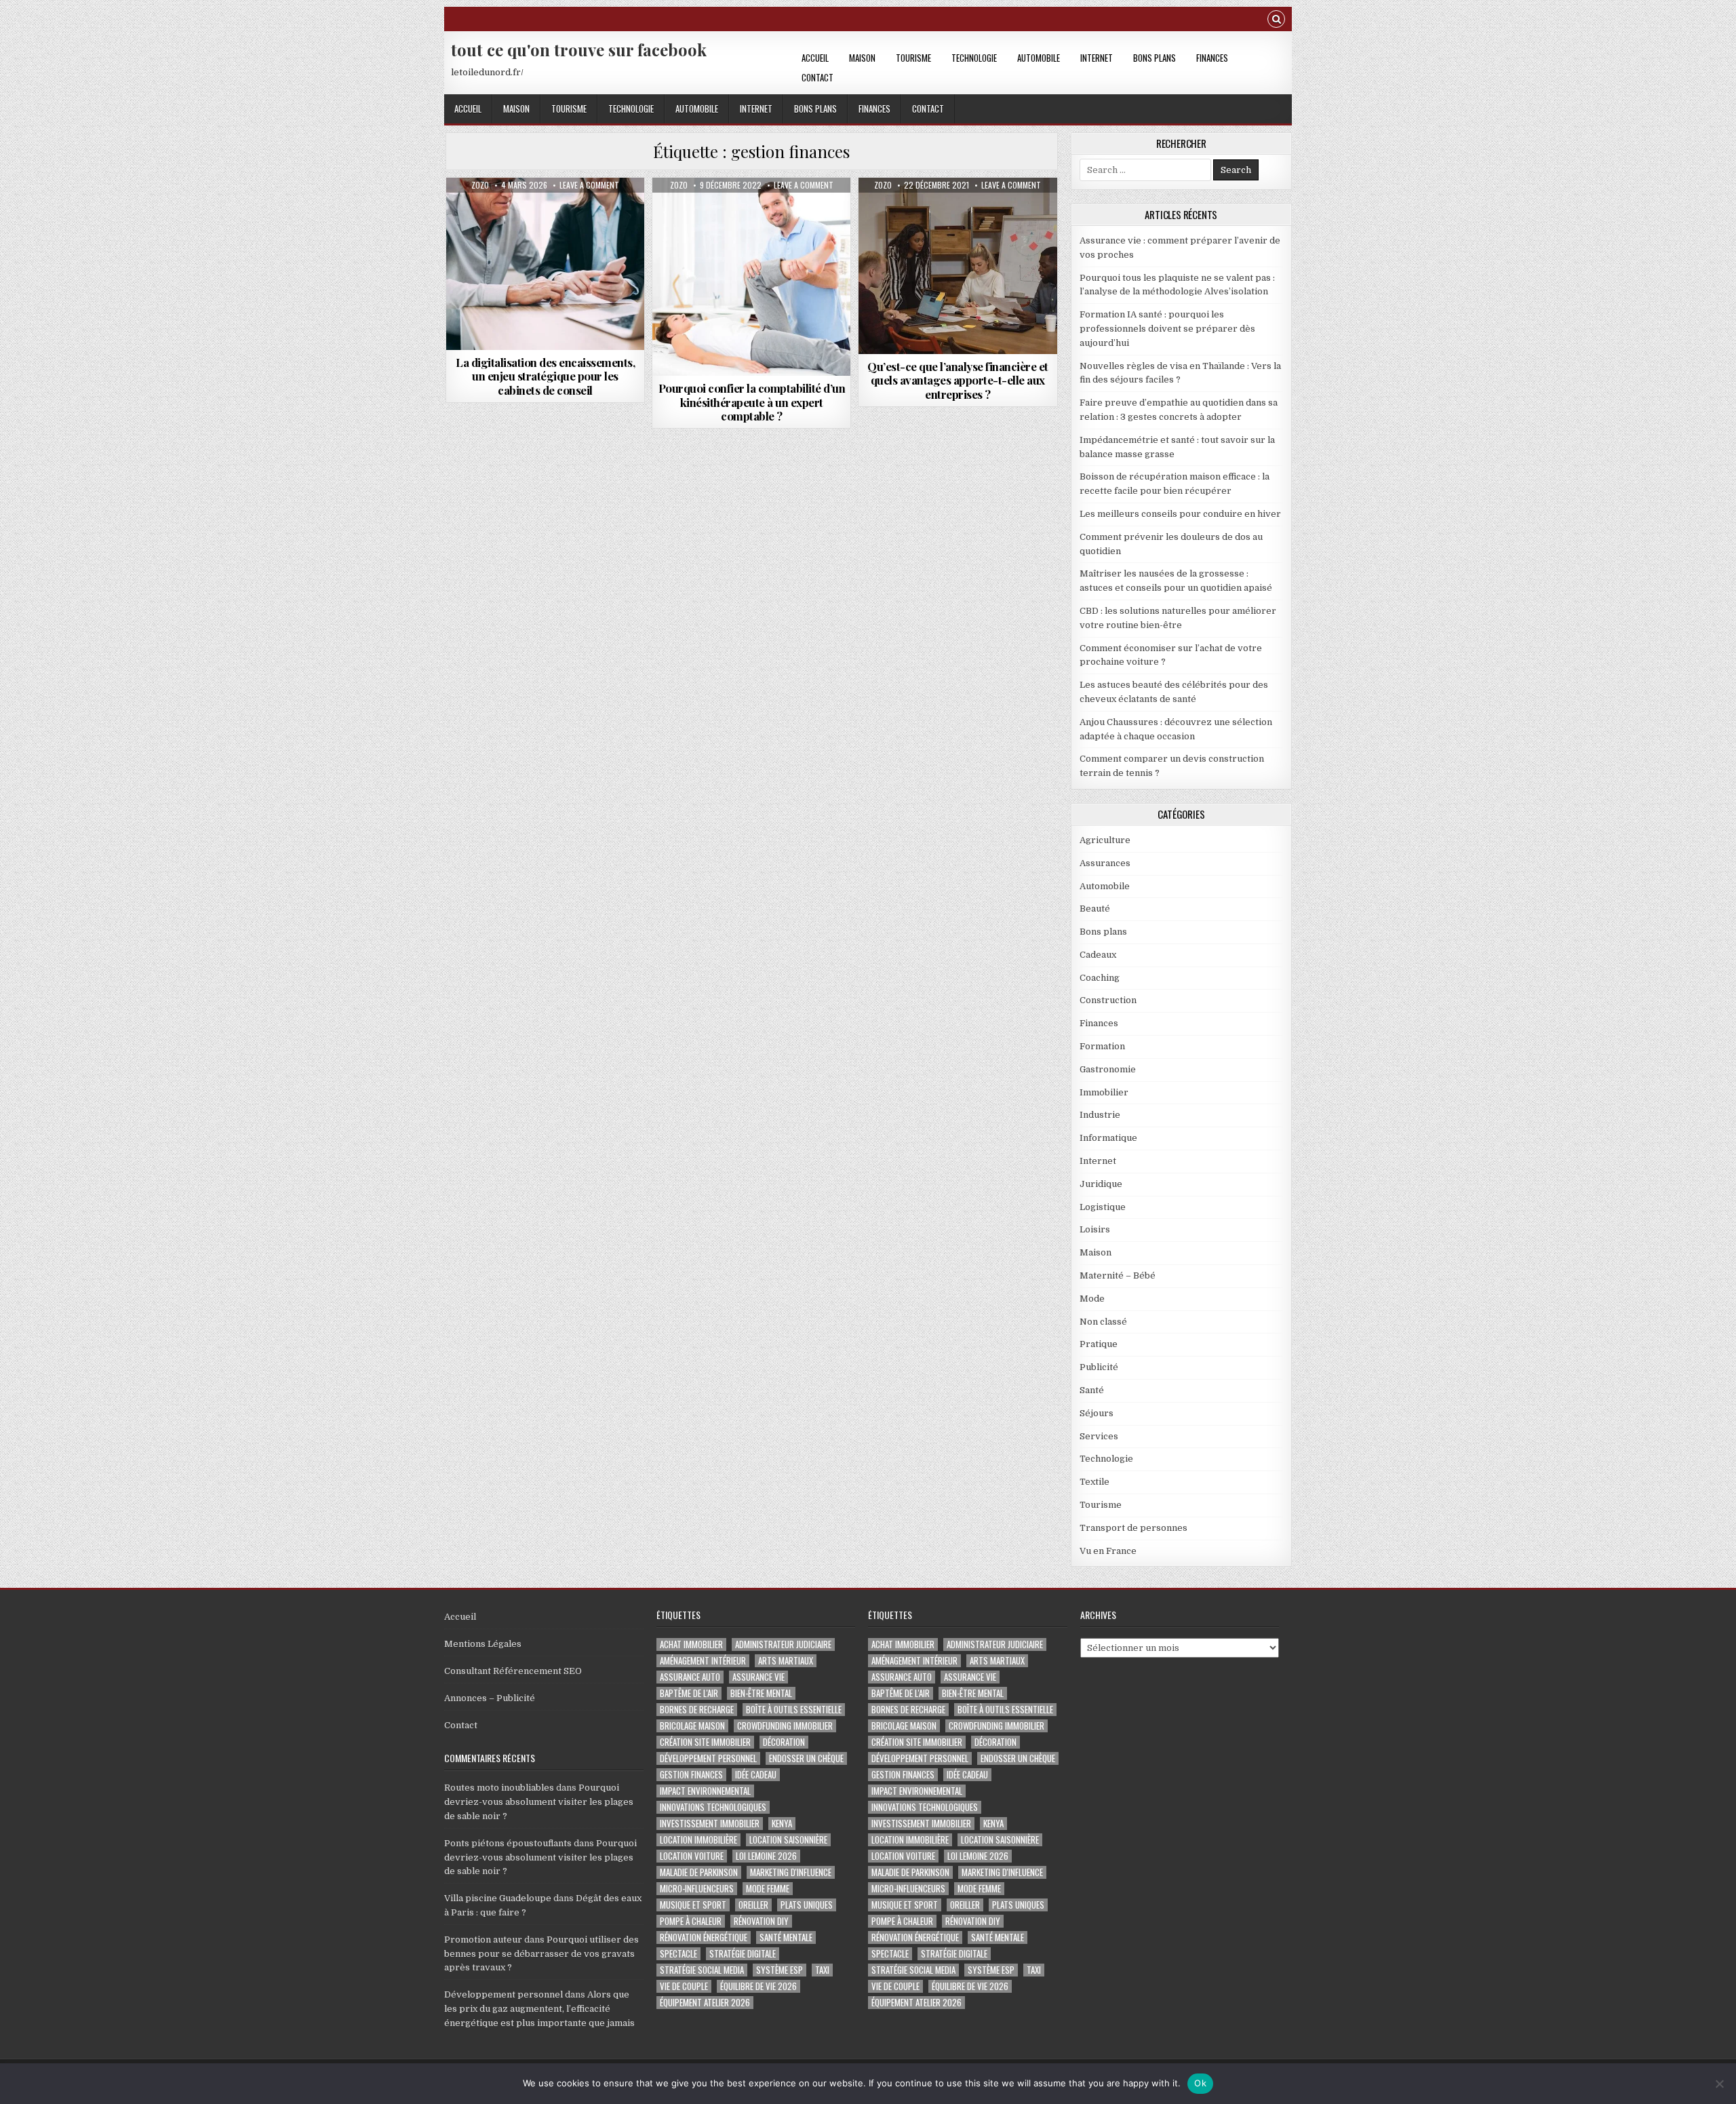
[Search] (1276, 21)
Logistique (1103, 1207)
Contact (817, 77)
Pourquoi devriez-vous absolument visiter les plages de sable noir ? (539, 1802)
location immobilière (698, 1840)
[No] (1719, 2084)
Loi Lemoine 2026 (766, 1856)
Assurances (1105, 863)
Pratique (1099, 1344)
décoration (784, 1742)
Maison (862, 58)
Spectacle (678, 1954)
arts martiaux (786, 1661)
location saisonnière (788, 1840)
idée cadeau (756, 1775)
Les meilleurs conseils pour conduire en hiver (1180, 514)
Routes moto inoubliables (499, 1788)
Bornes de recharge (697, 1710)
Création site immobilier (705, 1742)
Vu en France (1108, 1551)
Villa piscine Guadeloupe (498, 1898)
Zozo (480, 185)
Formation (1102, 1046)
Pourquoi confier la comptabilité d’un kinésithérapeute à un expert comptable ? (752, 402)
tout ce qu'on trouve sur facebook (579, 50)
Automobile (1039, 58)
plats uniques (807, 1905)
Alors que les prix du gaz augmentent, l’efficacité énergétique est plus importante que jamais (539, 2009)
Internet (1097, 58)
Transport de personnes (1133, 1528)
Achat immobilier (691, 1644)
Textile (1094, 1482)
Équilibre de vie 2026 (758, 1986)
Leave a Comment (589, 185)
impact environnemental (705, 1791)
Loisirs (1095, 1229)
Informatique (1108, 1138)
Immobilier (1104, 1092)
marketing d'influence (791, 1872)
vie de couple (684, 1986)
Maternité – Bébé (1118, 1275)
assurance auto (690, 1677)
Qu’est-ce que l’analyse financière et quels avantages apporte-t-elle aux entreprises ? (958, 380)
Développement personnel (504, 1994)
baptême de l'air (689, 1693)
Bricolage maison (692, 1726)
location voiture (692, 1856)
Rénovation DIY (761, 1921)
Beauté (1095, 909)
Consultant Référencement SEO (513, 1671)
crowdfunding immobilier (785, 1726)
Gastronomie (1108, 1069)
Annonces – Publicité (490, 1698)
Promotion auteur (483, 1940)
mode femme (768, 1889)
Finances (1212, 58)
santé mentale (786, 1937)
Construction (1108, 1000)
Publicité (1099, 1367)
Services (1099, 1436)
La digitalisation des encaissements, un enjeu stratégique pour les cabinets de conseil (545, 376)
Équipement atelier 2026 (705, 2003)
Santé (1092, 1390)
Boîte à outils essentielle (794, 1710)
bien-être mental (761, 1693)
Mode (1092, 1299)
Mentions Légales (483, 1644)
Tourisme (913, 58)
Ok (1200, 2083)
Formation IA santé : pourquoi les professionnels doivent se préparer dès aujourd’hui (1167, 329)
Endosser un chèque (806, 1758)
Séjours (1097, 1413)
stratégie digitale (743, 1954)
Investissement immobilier (710, 1824)
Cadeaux (1098, 955)
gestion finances (691, 1775)
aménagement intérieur (703, 1661)
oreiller (753, 1905)
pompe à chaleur (691, 1921)
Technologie (974, 58)
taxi (822, 1970)
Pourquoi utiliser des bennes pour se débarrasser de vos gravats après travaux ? (541, 1954)
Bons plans (1155, 58)
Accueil (815, 58)
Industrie (1100, 1115)
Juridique (1101, 1184)
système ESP (780, 1970)
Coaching (1100, 978)
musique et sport (693, 1905)
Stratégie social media (702, 1970)
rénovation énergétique (704, 1937)
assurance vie (758, 1677)
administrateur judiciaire (783, 1644)
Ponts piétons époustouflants (508, 1843)
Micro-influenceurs (697, 1889)
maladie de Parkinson (699, 1872)
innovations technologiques (713, 1807)
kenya (782, 1824)
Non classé (1103, 1322)
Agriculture (1105, 840)
